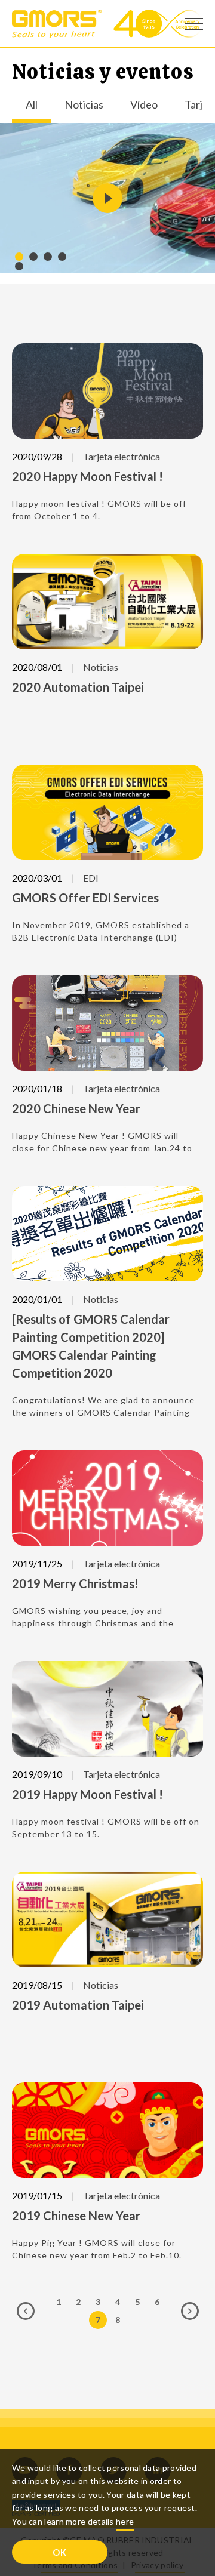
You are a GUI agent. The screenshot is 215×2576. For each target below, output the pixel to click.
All (32, 105)
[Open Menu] (194, 24)
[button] (19, 257)
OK (60, 2552)
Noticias (84, 105)
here (125, 2521)
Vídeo (144, 105)
